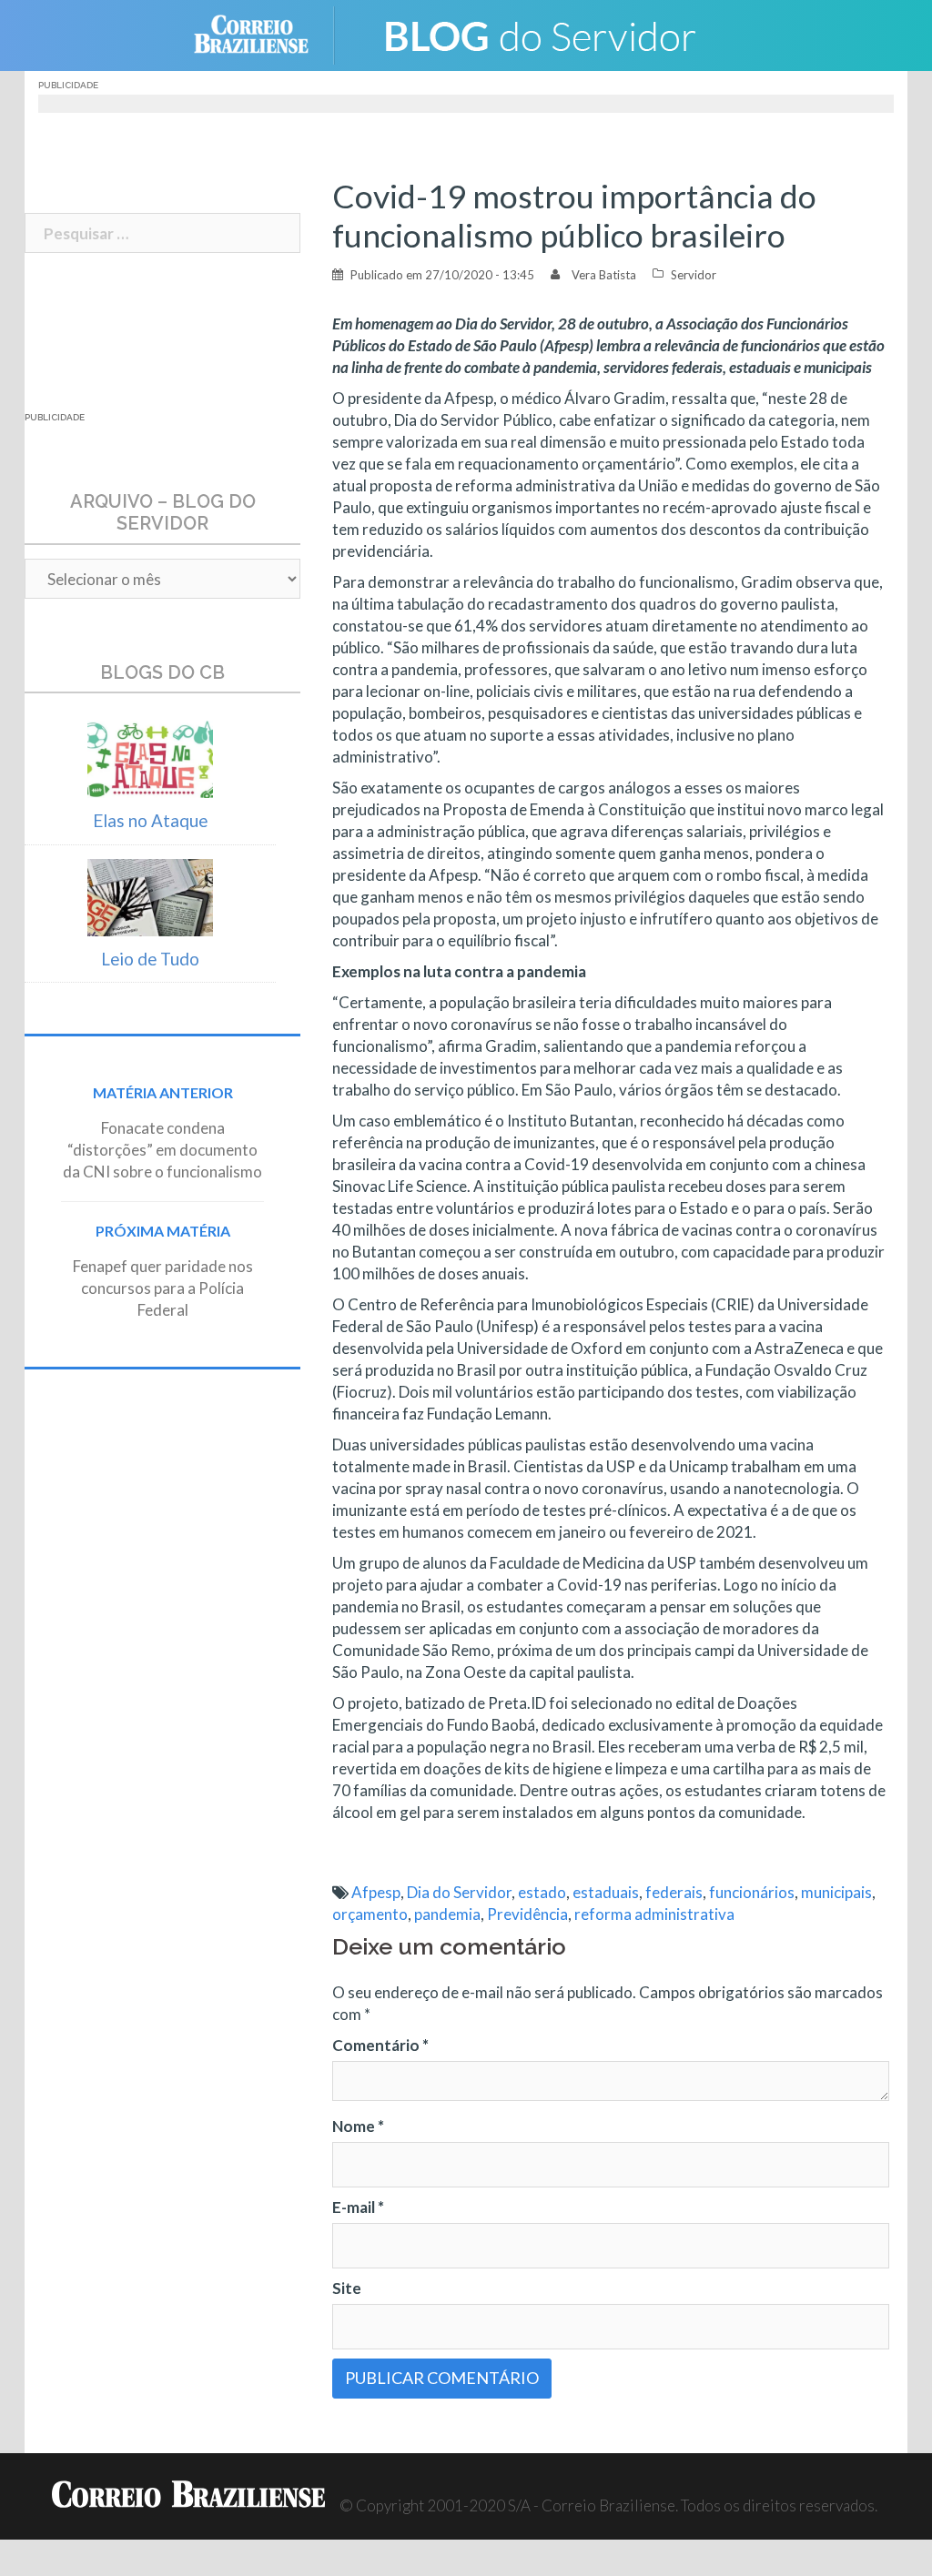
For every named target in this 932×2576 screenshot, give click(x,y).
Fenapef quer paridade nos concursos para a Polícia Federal (163, 1288)
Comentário (380, 2045)
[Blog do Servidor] (539, 33)
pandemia (447, 1914)
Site (347, 2288)
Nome (358, 2126)
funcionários (752, 1892)
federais (674, 1892)
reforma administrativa (654, 1914)
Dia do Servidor (459, 1892)
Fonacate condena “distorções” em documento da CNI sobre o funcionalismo (162, 1150)
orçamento (370, 1914)
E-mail (358, 2207)
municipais (836, 1892)
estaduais (606, 1892)
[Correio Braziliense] (265, 33)
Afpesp (376, 1892)
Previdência (527, 1914)
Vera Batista (604, 275)
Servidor (694, 275)
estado (542, 1892)
